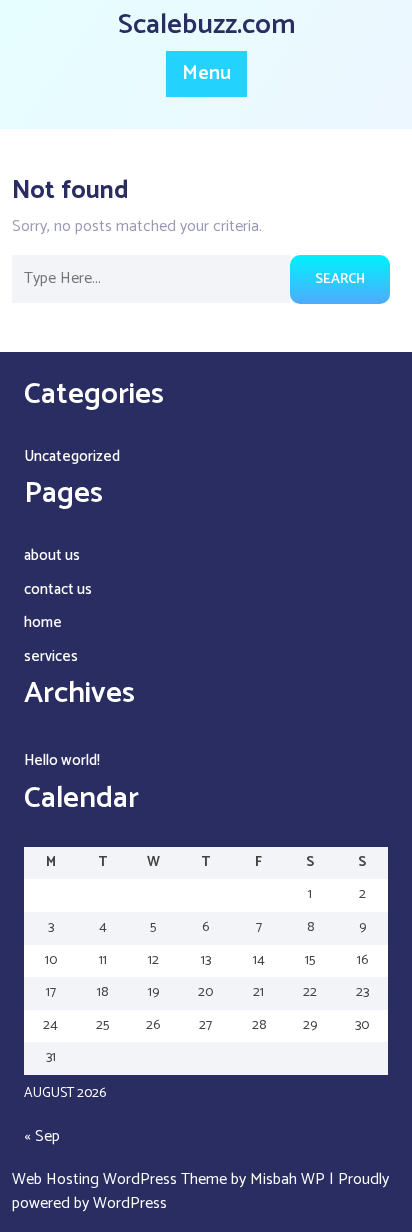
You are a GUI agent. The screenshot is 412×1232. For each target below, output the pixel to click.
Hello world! (62, 760)
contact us (58, 589)
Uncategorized (72, 456)
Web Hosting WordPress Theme (121, 1179)
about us (52, 555)
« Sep (42, 1136)
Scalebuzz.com (206, 25)
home (43, 622)
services (51, 656)
